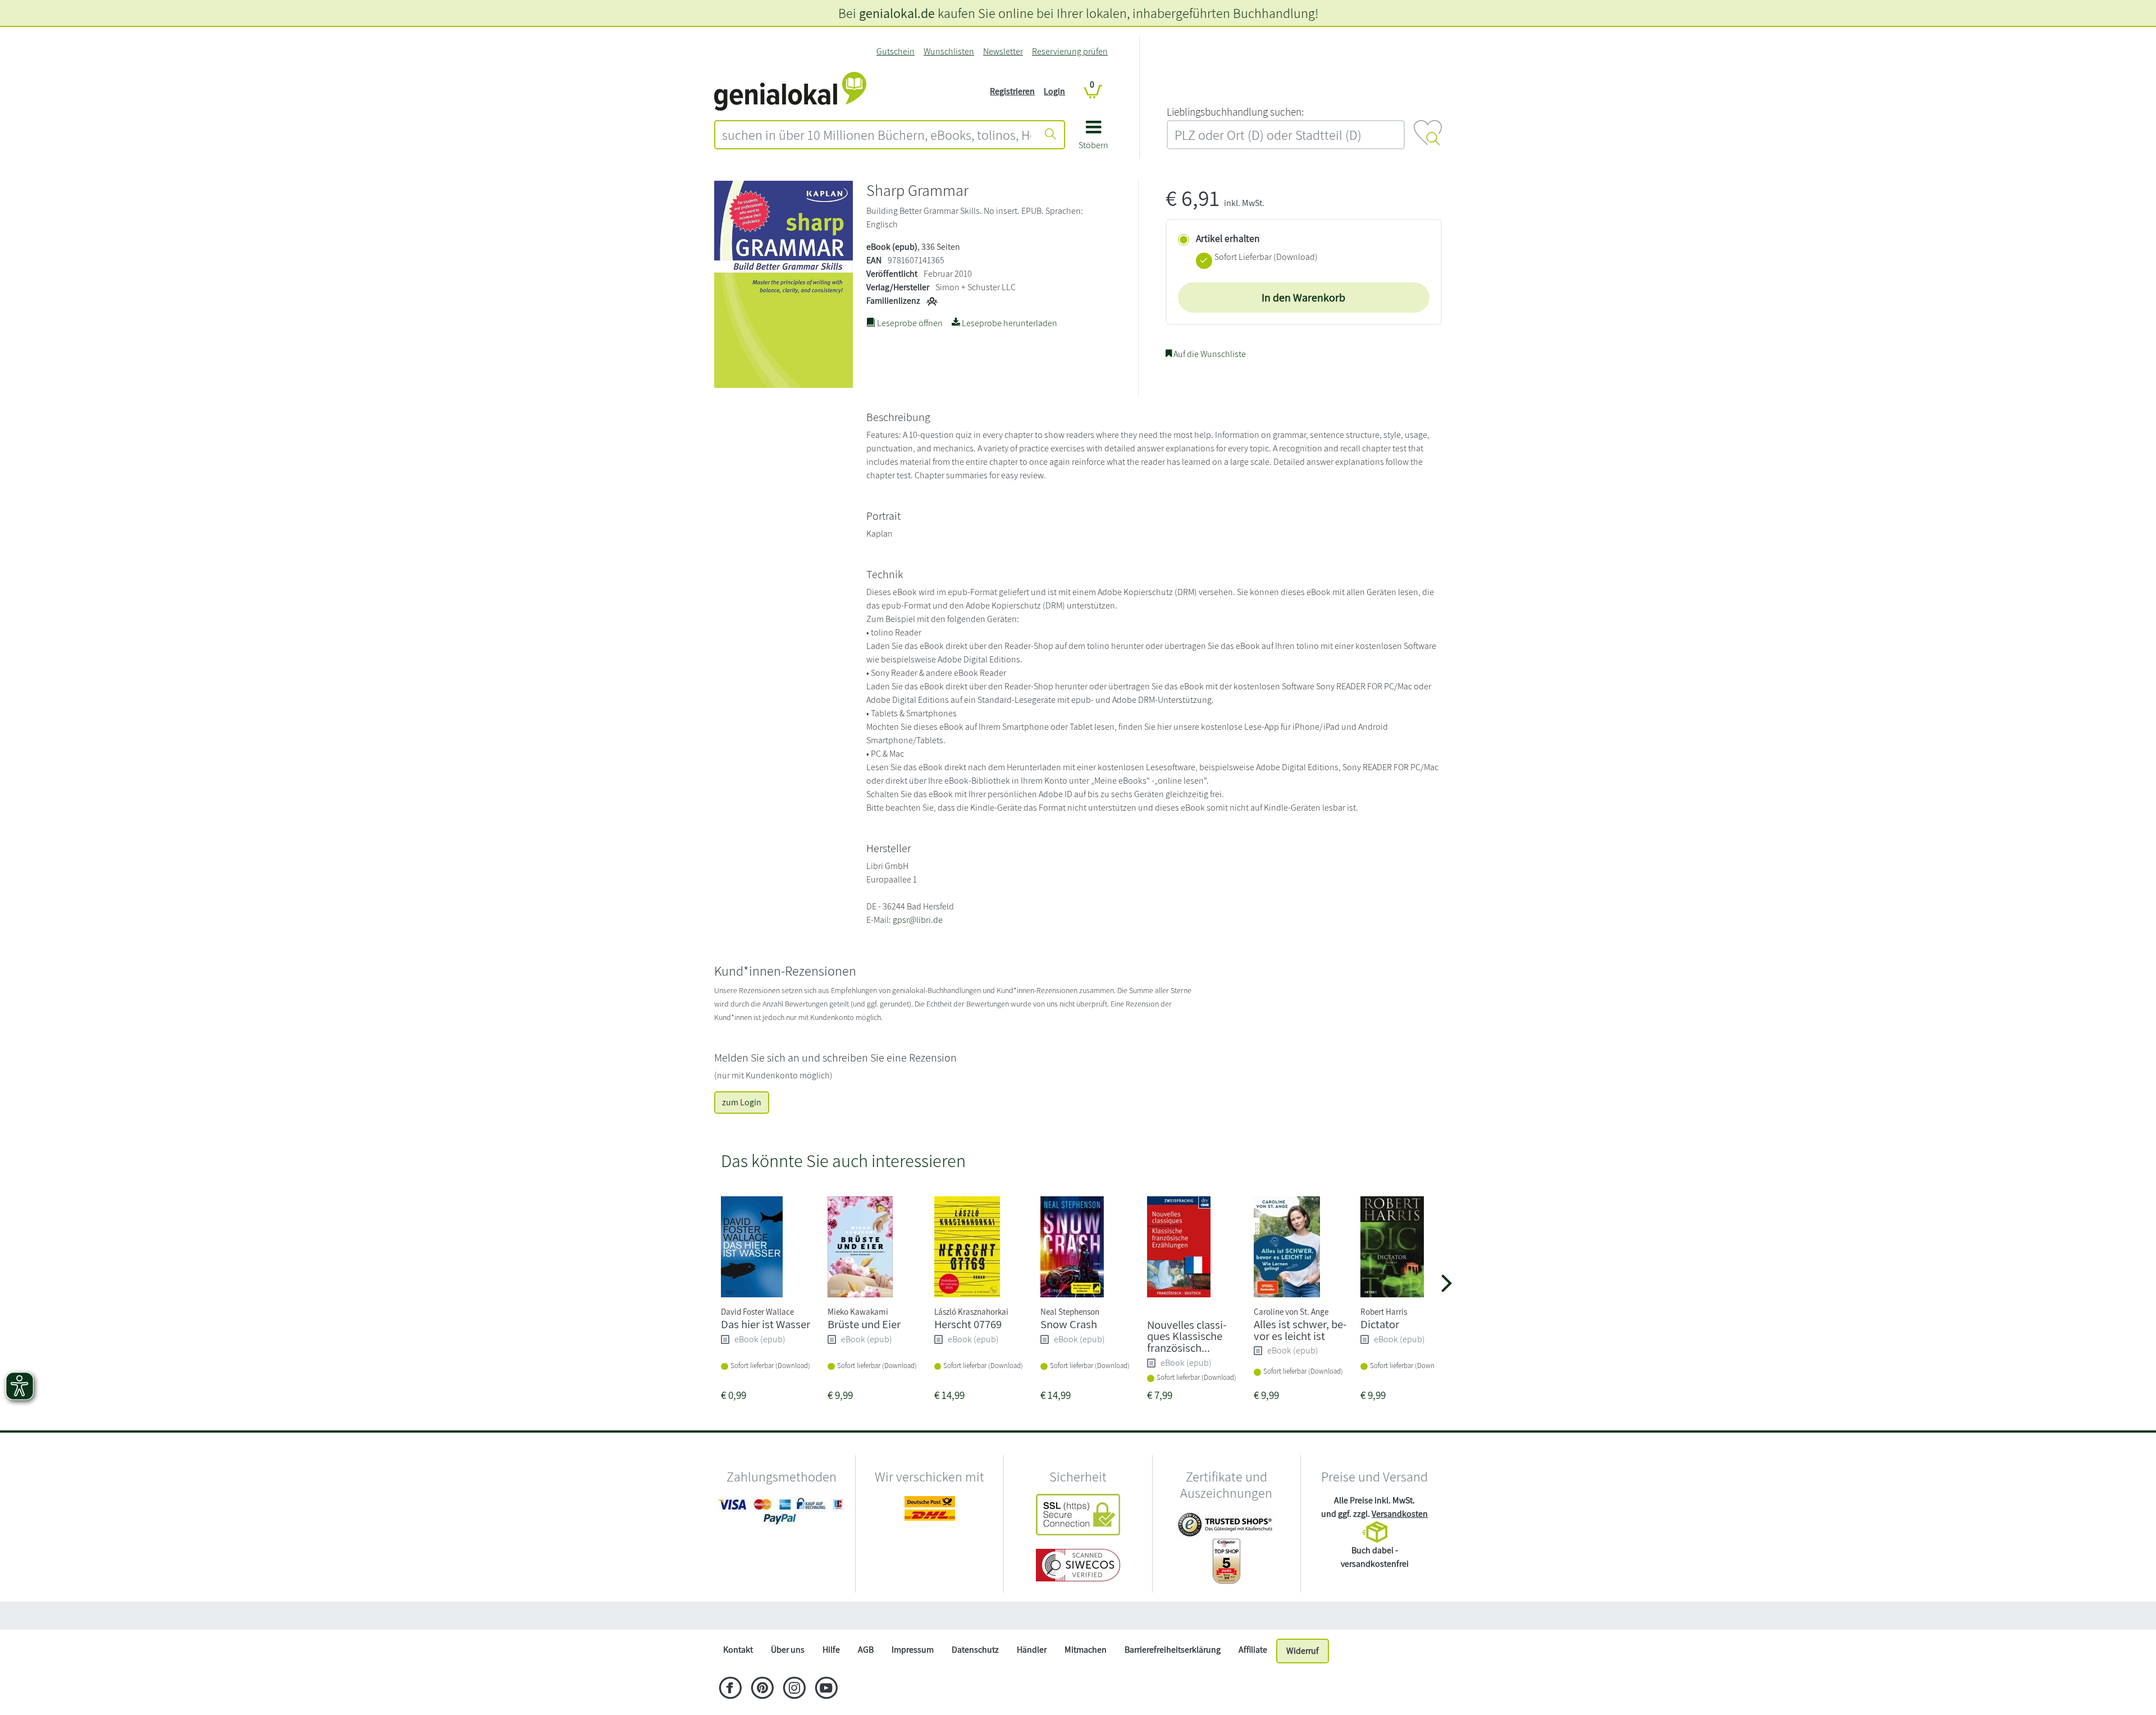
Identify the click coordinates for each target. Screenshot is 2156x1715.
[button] (1093, 139)
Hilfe (831, 1650)
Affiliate (1253, 1650)
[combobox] (876, 135)
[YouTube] (826, 1689)
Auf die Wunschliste (1209, 354)
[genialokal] (790, 91)
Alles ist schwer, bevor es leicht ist (1300, 1330)
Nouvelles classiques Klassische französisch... (1187, 1336)
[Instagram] (794, 1689)
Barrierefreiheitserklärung (1173, 1650)
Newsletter (1003, 51)
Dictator (1380, 1324)
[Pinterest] (762, 1689)
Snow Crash (1069, 1324)
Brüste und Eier (864, 1324)
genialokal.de (897, 13)
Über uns (788, 1650)
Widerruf (1303, 1651)
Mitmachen (1086, 1650)
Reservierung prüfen (1070, 51)
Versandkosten (1400, 1514)
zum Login (742, 1102)
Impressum (913, 1650)
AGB (866, 1650)
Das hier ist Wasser (766, 1324)
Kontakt (738, 1650)
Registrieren (1012, 91)
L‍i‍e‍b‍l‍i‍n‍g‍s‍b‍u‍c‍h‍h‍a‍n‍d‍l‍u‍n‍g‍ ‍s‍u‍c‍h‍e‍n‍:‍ (1235, 112)
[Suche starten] (1050, 135)
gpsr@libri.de (918, 920)
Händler (1032, 1650)
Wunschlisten (949, 51)
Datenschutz (975, 1650)
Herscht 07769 (968, 1324)
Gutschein (896, 51)
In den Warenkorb (1303, 298)
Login (1054, 91)
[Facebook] (730, 1689)
